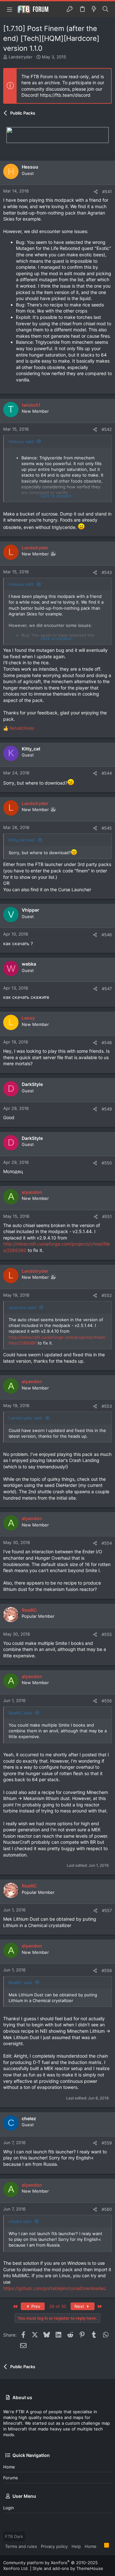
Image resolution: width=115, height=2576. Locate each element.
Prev (35, 2306)
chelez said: (20, 2221)
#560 (107, 2209)
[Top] (100, 2546)
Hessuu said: (22, 441)
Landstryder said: (26, 1418)
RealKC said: (21, 1713)
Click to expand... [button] (58, 496)
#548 (107, 1043)
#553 (107, 1406)
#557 (107, 1910)
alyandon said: (23, 1307)
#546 (107, 935)
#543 (107, 572)
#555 (107, 1634)
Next (80, 2306)
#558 (107, 1970)
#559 (107, 2143)
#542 (107, 429)
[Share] (96, 192)
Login (9, 2508)
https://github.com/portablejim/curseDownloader (54, 2288)
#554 (107, 1543)
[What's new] (94, 9)
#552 (107, 1295)
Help (76, 2546)
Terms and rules (21, 2546)
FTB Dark (14, 2536)
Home (9, 2467)
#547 (107, 989)
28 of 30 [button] (58, 2306)
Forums (11, 2478)
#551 (107, 1216)
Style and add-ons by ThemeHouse (68, 2568)
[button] (10, 9)
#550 (107, 1163)
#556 (107, 1701)
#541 (107, 192)
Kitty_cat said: (22, 840)
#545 (107, 828)
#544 (107, 773)
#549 (107, 1109)
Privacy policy (54, 2546)
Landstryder (21, 57)
